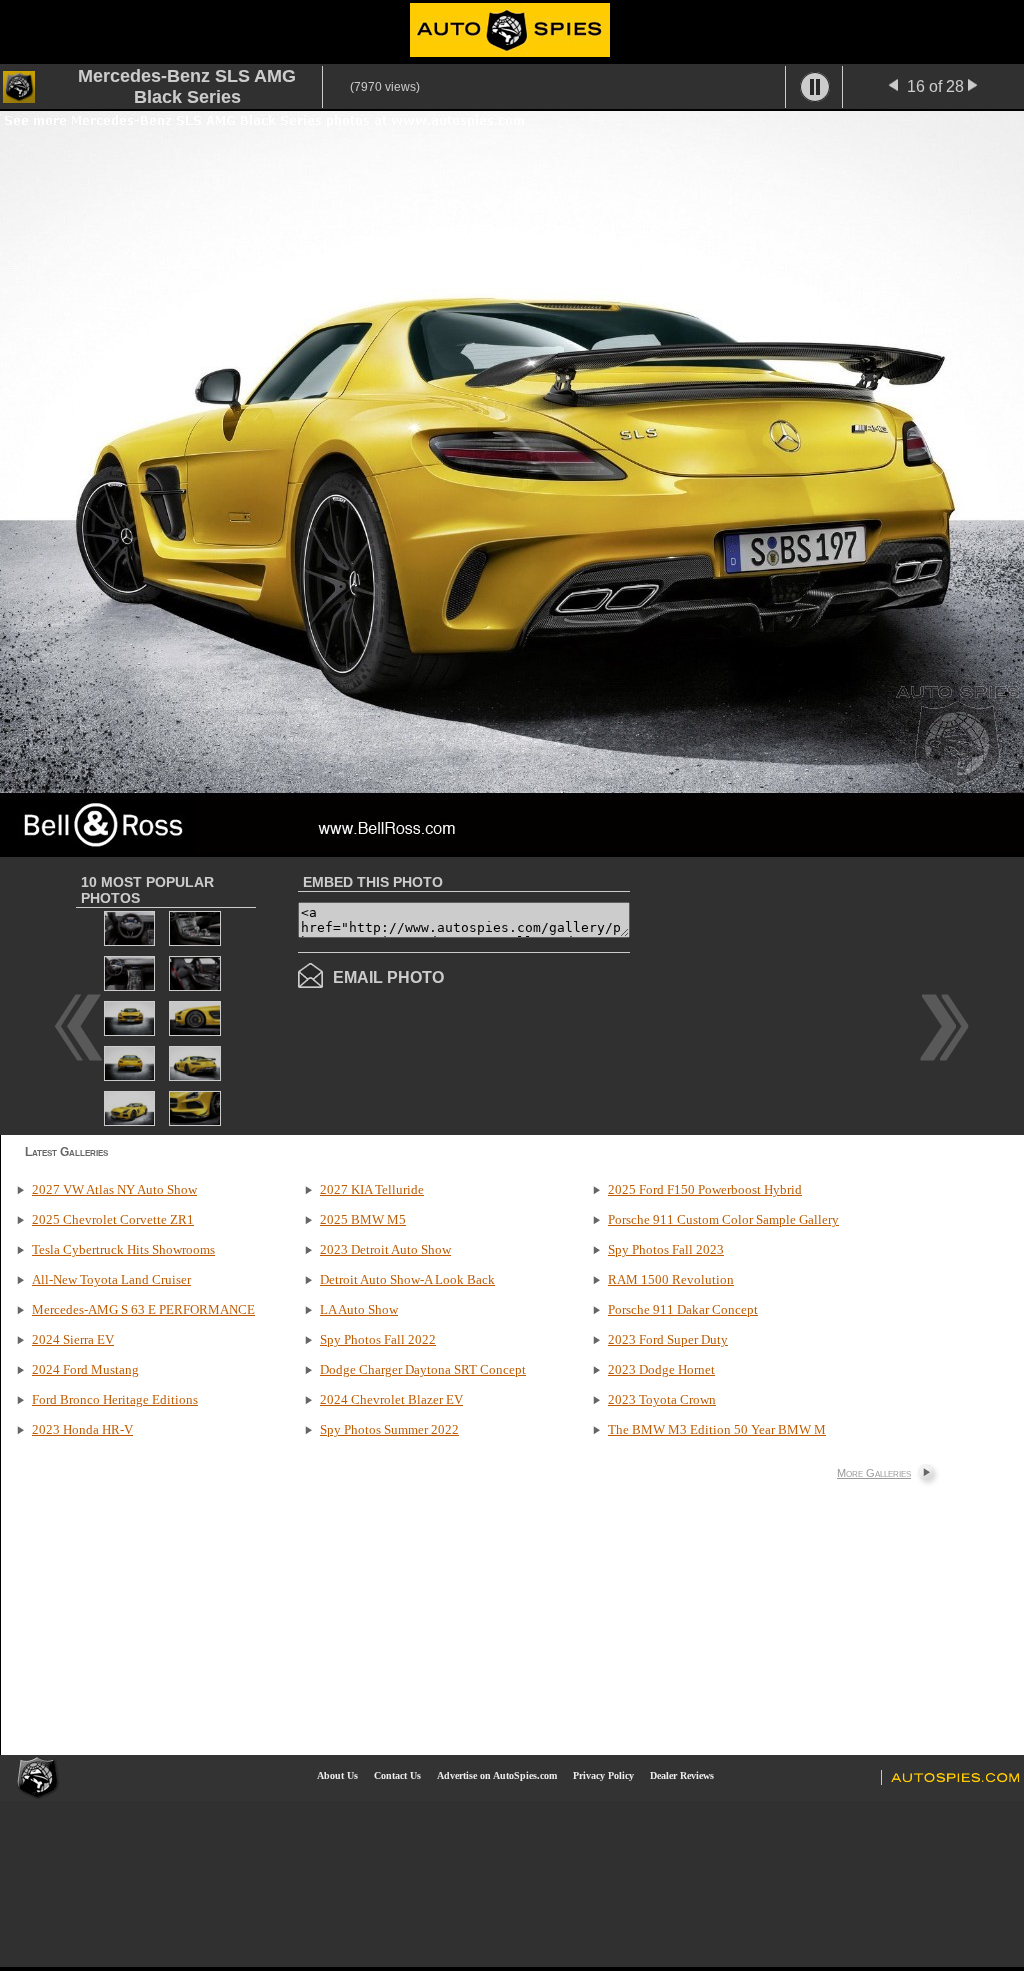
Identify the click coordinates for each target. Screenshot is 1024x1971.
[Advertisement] (798, 994)
